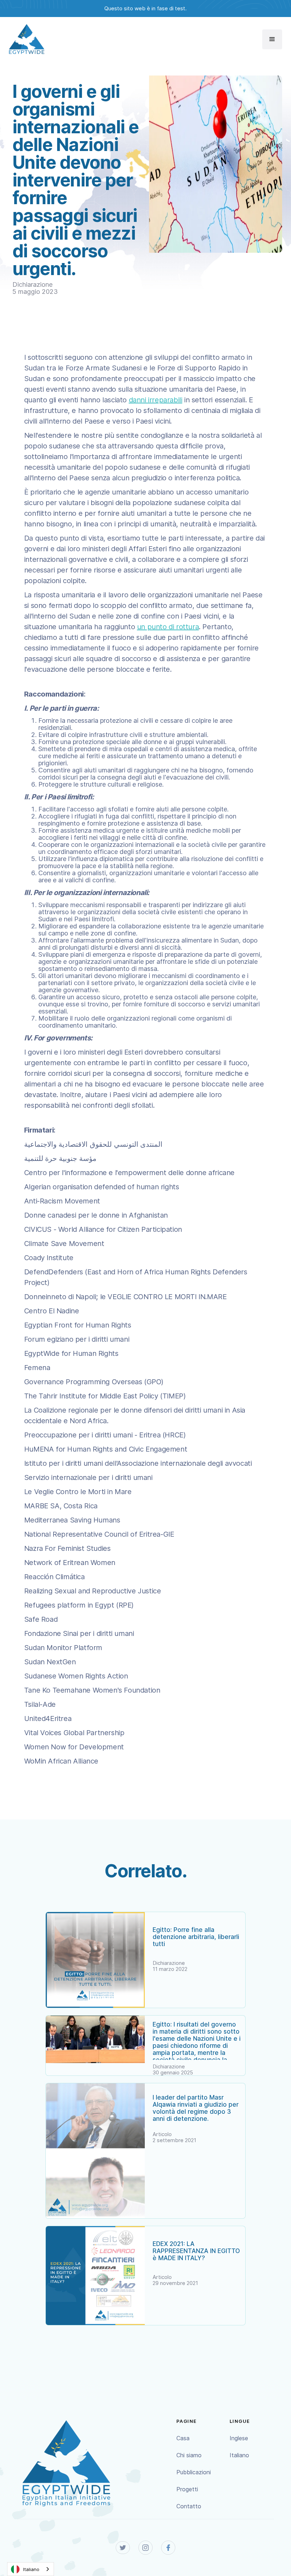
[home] (27, 39)
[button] (272, 39)
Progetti (187, 2489)
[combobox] (31, 2569)
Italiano (239, 2455)
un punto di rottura (168, 627)
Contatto (189, 2506)
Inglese (239, 2438)
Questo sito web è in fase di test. (145, 8)
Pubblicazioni (194, 2472)
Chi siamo (189, 2455)
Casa (183, 2438)
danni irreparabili (156, 400)
